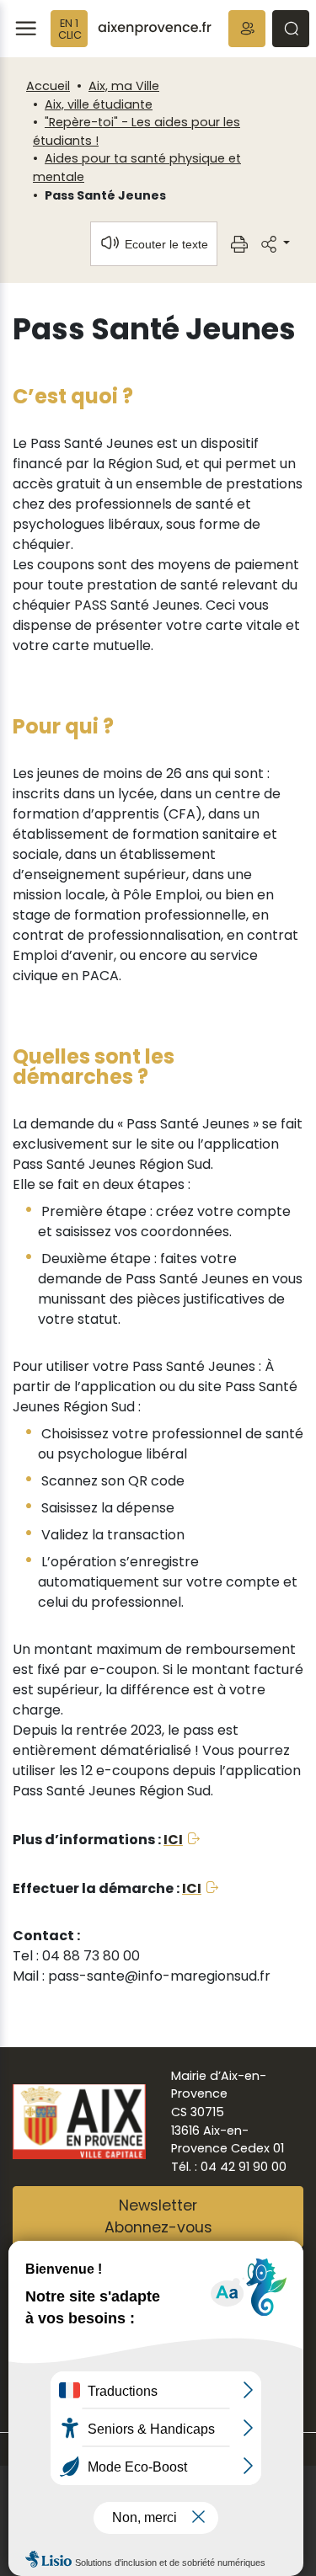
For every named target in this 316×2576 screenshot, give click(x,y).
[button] (247, 29)
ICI (173, 1840)
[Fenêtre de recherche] (291, 29)
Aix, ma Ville (124, 86)
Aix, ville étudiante (99, 104)
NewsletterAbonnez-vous (158, 2216)
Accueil (48, 86)
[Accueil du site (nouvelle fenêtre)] (155, 29)
